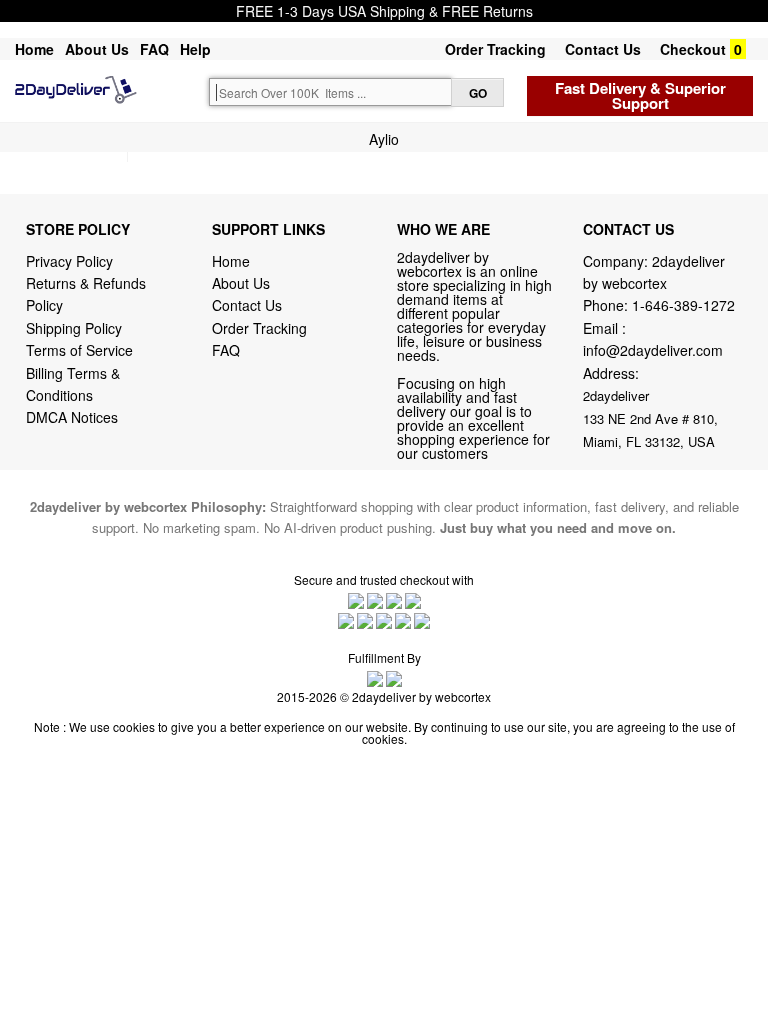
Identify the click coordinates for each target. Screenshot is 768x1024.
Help (195, 49)
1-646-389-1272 (683, 305)
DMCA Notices (72, 417)
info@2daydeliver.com (653, 350)
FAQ (154, 49)
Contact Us (603, 49)
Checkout (693, 49)
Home (34, 49)
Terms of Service (79, 350)
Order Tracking (495, 49)
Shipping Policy (76, 328)
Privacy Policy (69, 261)
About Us (97, 49)
